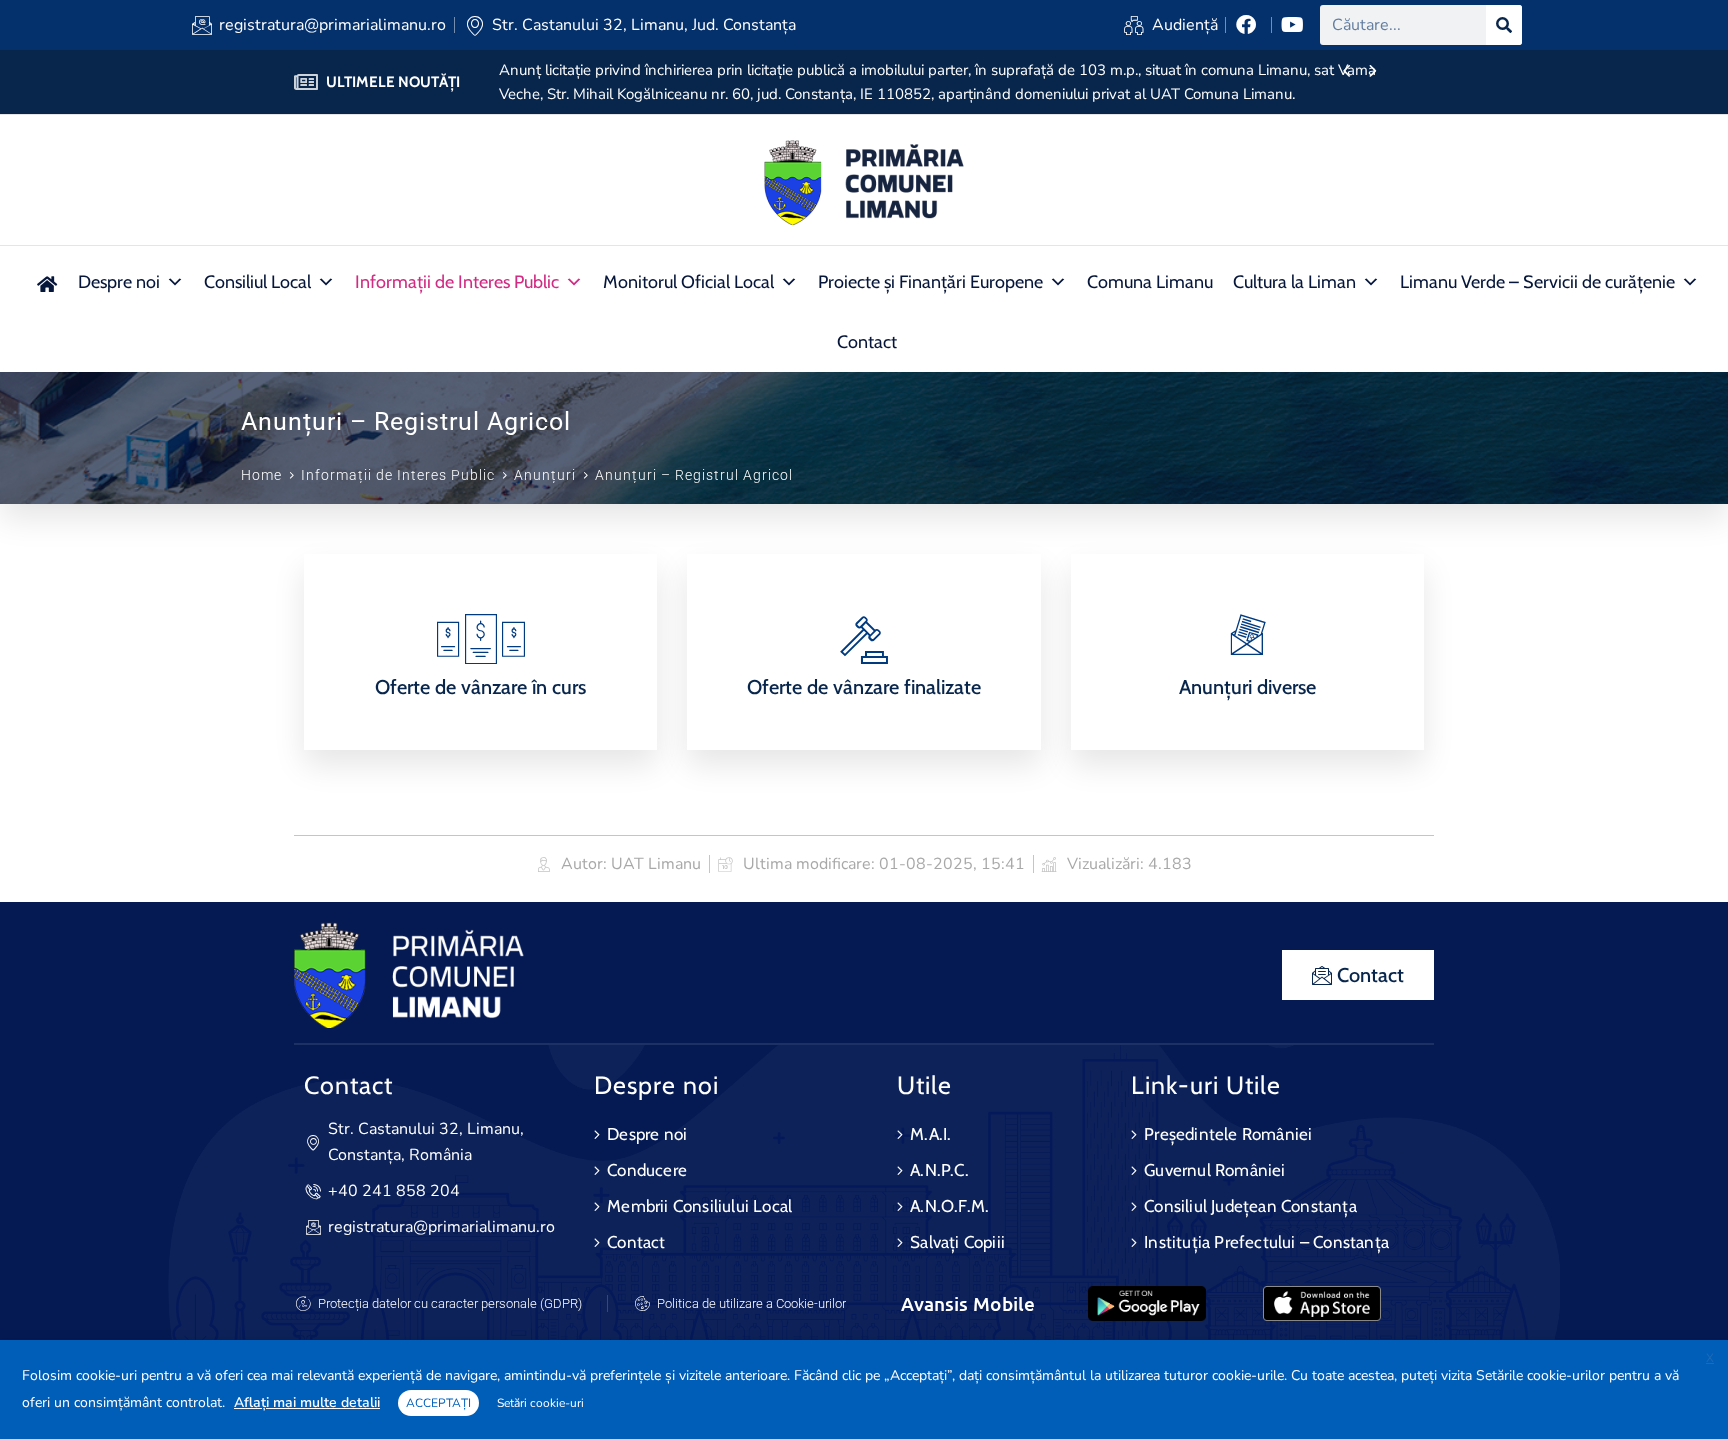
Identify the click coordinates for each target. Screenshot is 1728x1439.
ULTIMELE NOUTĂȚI (393, 82)
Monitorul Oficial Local (688, 282)
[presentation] (1346, 72)
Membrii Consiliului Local (699, 1206)
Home (261, 475)
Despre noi (119, 282)
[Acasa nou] (46, 282)
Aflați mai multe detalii (307, 1402)
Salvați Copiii (957, 1242)
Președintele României (1228, 1134)
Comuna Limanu (1150, 282)
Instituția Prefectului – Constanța (1266, 1242)
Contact (867, 342)
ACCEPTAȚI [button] (438, 1403)
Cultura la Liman (1294, 282)
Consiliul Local (257, 282)
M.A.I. (930, 1134)
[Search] (1504, 25)
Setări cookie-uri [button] (540, 1403)
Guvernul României (1214, 1170)
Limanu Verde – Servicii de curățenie (1537, 282)
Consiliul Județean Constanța (1250, 1206)
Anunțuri (545, 475)
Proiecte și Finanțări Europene (930, 282)
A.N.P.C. (939, 1170)
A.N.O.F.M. (949, 1206)
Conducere (647, 1170)
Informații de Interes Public (457, 282)
